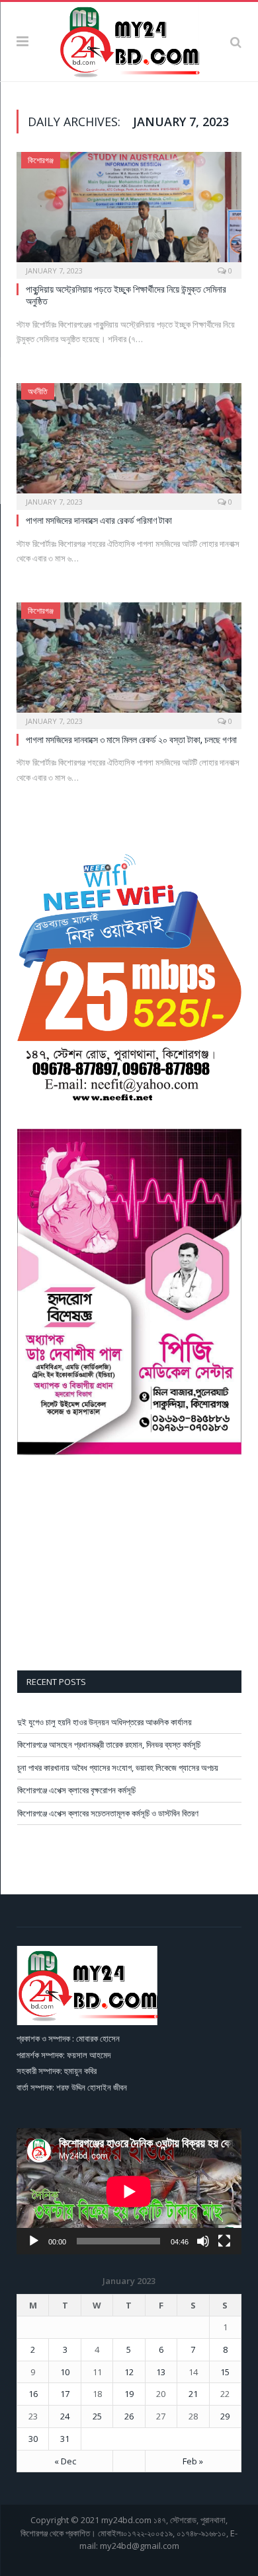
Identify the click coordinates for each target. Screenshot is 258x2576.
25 (97, 2416)
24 (65, 2416)
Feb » (193, 2461)
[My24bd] (129, 40)
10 (65, 2372)
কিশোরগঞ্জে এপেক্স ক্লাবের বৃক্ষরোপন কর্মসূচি (76, 1790)
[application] (129, 2191)
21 (193, 2394)
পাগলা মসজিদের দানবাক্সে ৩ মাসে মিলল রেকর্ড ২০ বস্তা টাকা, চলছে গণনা (131, 739)
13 (161, 2372)
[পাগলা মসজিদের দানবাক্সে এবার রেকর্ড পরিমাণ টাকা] (129, 442)
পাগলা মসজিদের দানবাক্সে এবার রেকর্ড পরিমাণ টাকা (99, 520)
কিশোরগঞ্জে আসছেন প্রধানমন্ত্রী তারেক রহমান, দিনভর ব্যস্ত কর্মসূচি (109, 1744)
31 (65, 2439)
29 (225, 2416)
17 (65, 2394)
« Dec (65, 2461)
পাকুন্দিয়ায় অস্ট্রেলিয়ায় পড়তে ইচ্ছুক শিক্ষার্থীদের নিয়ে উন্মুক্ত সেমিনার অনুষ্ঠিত (126, 295)
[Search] (236, 42)
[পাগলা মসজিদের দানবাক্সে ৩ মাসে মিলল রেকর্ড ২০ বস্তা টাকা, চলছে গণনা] (129, 662)
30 (33, 2439)
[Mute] (203, 2241)
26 (129, 2416)
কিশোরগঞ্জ (41, 160)
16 (33, 2394)
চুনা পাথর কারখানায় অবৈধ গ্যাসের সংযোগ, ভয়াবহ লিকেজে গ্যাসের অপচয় (118, 1768)
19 (129, 2394)
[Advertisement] (130, 1565)
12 (129, 2372)
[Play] (34, 2241)
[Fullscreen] (224, 2241)
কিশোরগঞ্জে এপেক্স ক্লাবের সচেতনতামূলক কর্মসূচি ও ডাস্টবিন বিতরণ (108, 1813)
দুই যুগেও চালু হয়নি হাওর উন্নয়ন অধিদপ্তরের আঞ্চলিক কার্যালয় (105, 1722)
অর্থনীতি (38, 391)
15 (225, 2372)
